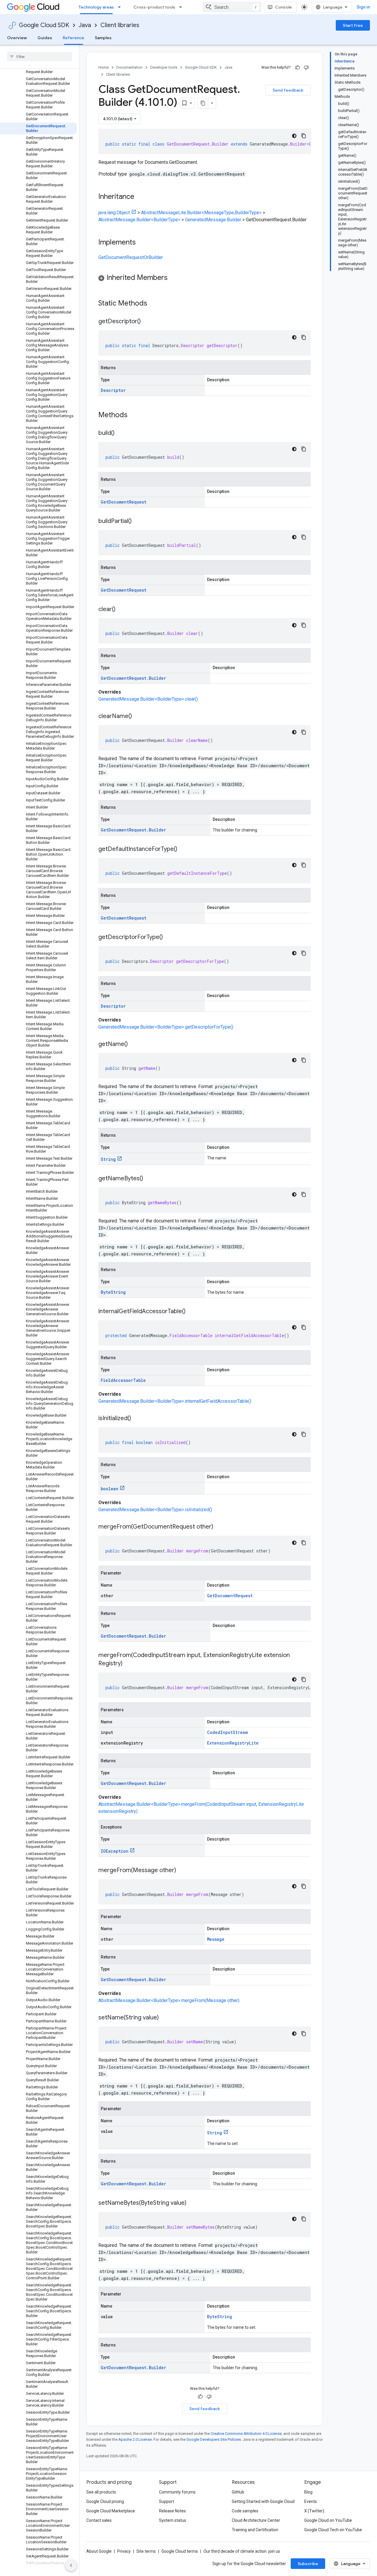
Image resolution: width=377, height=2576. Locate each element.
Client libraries (120, 25)
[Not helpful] (306, 67)
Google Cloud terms (180, 2551)
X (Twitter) (314, 2511)
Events (311, 2501)
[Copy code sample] (304, 136)
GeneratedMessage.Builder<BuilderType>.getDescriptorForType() (166, 1027)
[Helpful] (297, 67)
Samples (103, 38)
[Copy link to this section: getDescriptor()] (147, 322)
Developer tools (164, 67)
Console (283, 7)
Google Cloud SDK (44, 25)
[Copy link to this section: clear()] (121, 610)
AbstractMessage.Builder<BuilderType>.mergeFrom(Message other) (169, 2000)
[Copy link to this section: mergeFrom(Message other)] (182, 1871)
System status (173, 2520)
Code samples (245, 2511)
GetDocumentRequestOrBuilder (131, 257)
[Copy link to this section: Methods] (135, 415)
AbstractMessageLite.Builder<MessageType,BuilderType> (201, 213)
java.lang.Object (114, 213)
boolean (110, 1489)
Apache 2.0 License (135, 2439)
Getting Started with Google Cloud (263, 2501)
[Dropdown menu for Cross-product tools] (182, 7)
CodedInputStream (227, 1732)
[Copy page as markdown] (203, 103)
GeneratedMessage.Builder (213, 220)
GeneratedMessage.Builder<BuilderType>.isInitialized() (155, 1510)
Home (104, 67)
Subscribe (308, 2564)
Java (85, 25)
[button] (205, 279)
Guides (45, 38)
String (108, 1159)
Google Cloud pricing (105, 2501)
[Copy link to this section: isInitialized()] (137, 1419)
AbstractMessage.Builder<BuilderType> (139, 220)
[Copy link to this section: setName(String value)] (165, 2018)
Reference (73, 38)
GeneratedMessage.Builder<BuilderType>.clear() (148, 699)
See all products (101, 2492)
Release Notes (172, 2511)
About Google (99, 2551)
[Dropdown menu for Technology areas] (121, 7)
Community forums (177, 2492)
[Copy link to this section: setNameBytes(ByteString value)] (192, 2203)
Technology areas (96, 7)
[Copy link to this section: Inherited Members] (173, 278)
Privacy (124, 2551)
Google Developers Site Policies (214, 2439)
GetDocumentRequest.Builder (133, 678)
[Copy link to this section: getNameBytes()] (149, 1179)
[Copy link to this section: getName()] (134, 1044)
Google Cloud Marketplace (111, 2511)
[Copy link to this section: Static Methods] (155, 304)
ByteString (113, 1292)
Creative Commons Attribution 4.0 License (246, 2434)
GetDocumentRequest (124, 502)
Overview (17, 38)
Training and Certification (255, 2530)
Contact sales (99, 2520)
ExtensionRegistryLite (233, 1743)
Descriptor (113, 390)
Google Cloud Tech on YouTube (333, 2530)
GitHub (238, 2492)
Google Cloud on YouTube (328, 2520)
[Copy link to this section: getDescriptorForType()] (169, 938)
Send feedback (288, 90)
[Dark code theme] (294, 136)
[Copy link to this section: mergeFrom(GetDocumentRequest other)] (219, 1527)
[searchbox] (40, 57)
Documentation (129, 67)
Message (216, 1939)
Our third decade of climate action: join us (242, 2551)
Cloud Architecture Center (256, 2520)
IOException (115, 1851)
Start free (353, 25)
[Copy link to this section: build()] (120, 433)
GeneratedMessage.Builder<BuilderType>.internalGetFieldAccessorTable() (175, 1401)
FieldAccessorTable (123, 1380)
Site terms (146, 2551)
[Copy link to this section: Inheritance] (140, 197)
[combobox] (232, 7)
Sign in (363, 7)
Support (167, 2501)
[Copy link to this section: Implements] (142, 243)
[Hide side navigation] (71, 2565)
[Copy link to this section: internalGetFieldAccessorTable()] (191, 1312)
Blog (308, 2492)
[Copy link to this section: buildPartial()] (138, 522)
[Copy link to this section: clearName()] (138, 717)
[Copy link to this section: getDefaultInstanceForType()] (183, 849)
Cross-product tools (154, 7)
